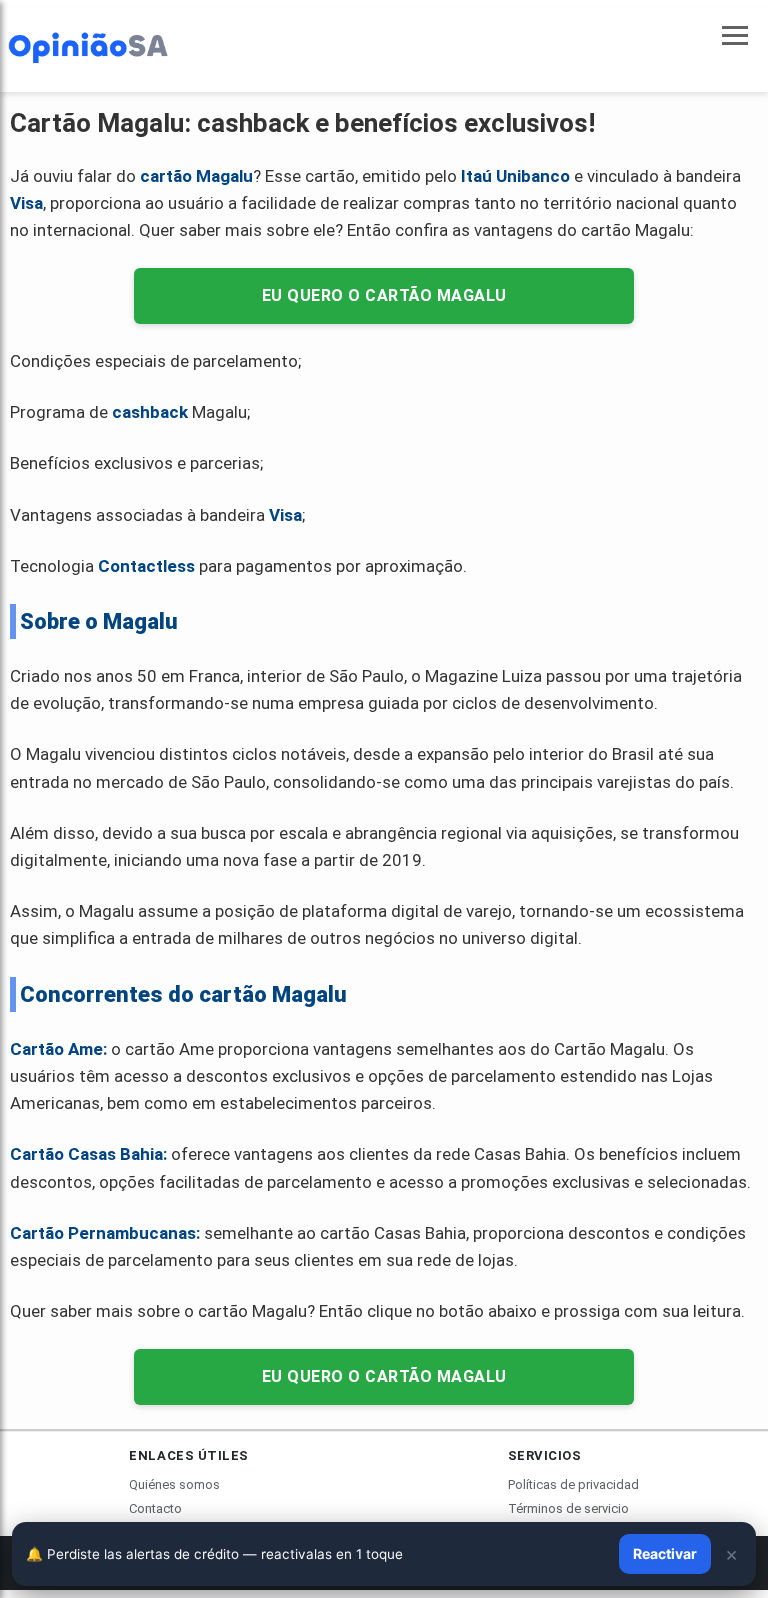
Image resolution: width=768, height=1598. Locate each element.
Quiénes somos (174, 1484)
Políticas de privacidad (573, 1484)
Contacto (155, 1508)
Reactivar (665, 1553)
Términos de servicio (568, 1508)
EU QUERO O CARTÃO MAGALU (384, 295)
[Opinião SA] (88, 46)
